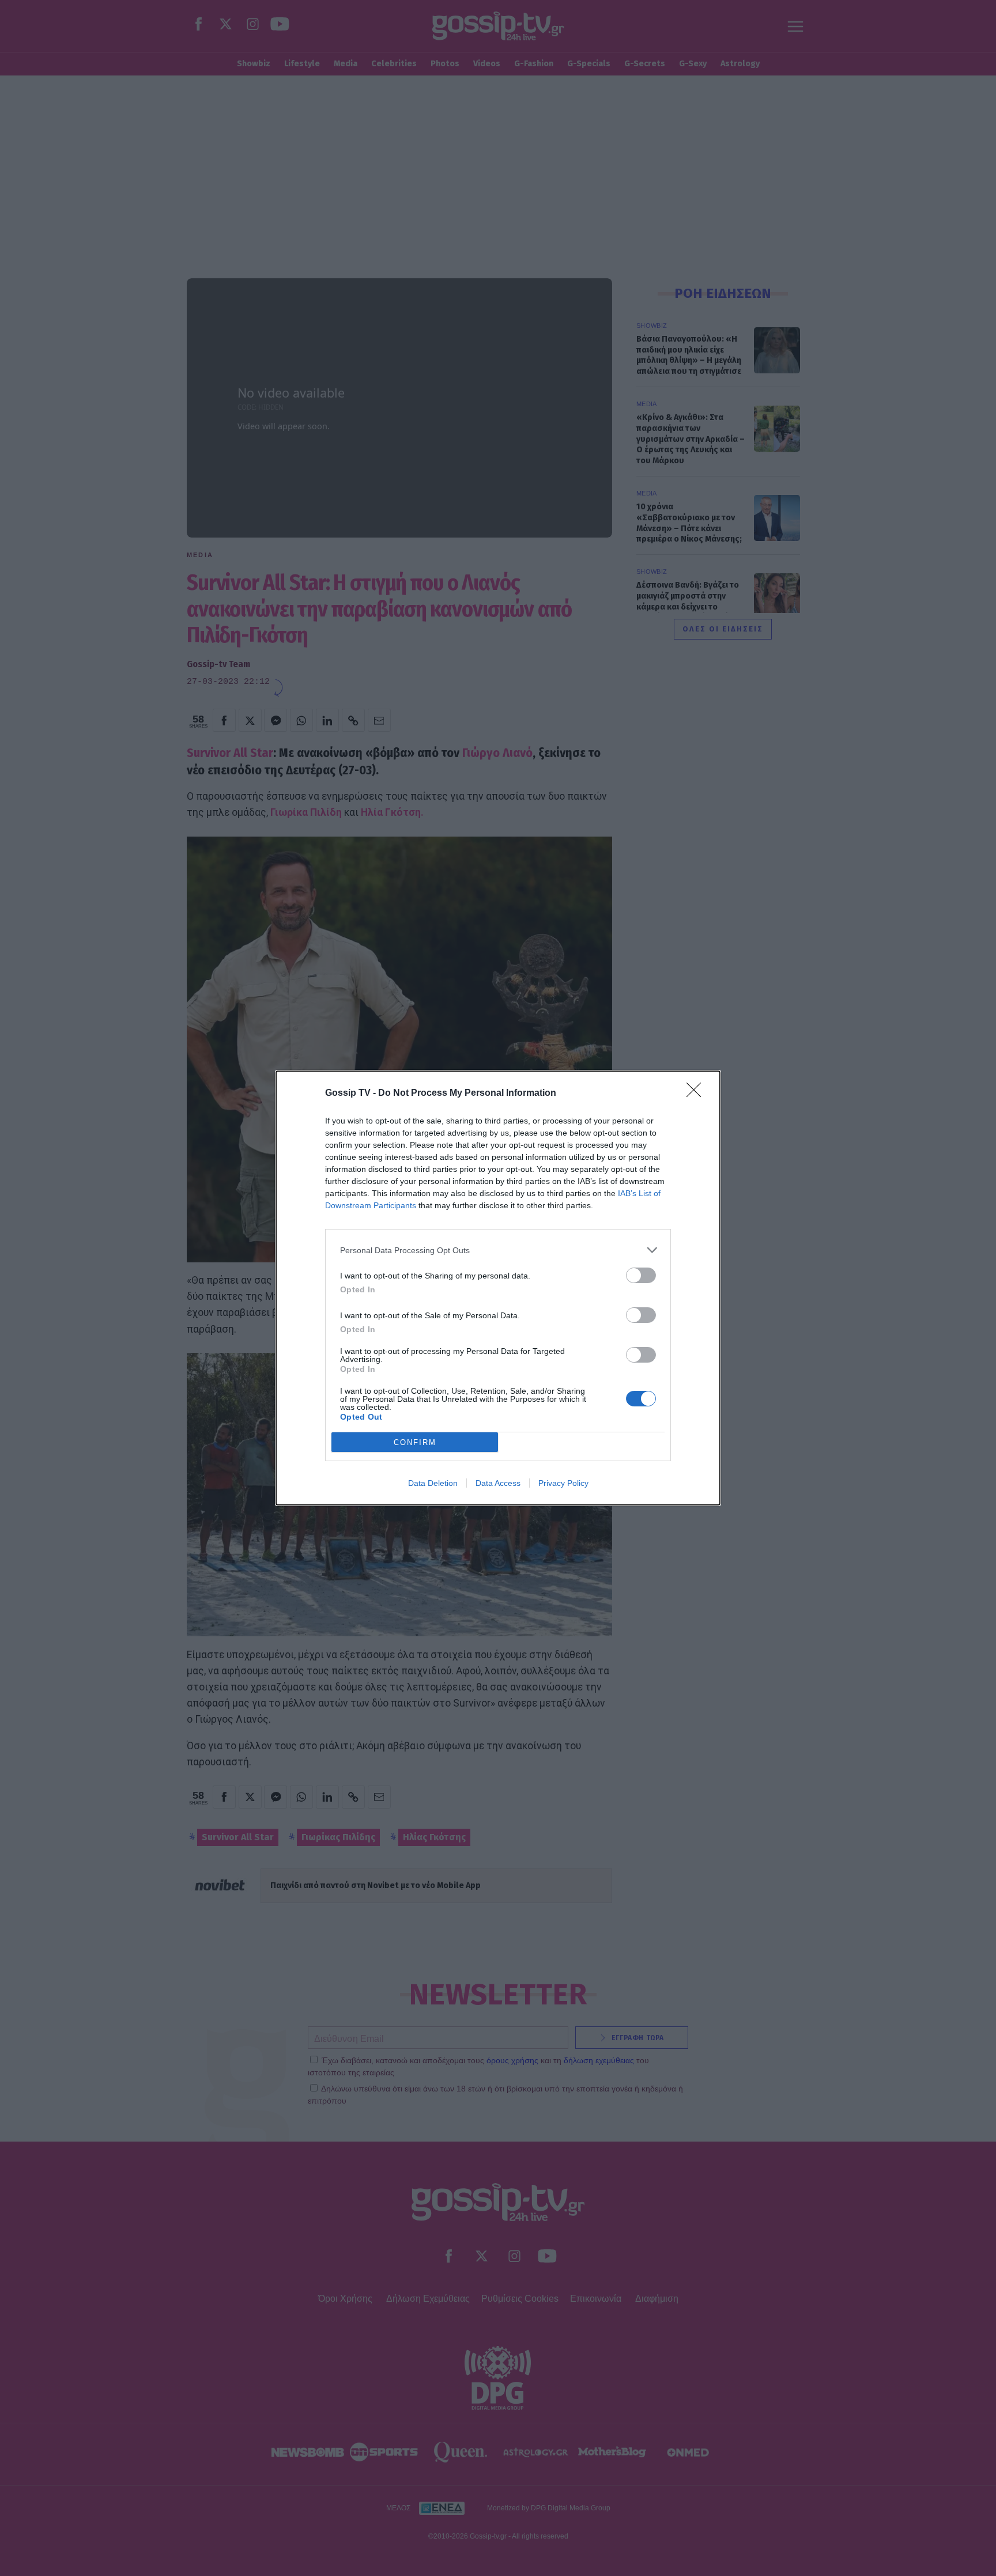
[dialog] (498, 1288)
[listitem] (498, 1250)
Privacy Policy (563, 1483)
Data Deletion (433, 1483)
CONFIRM (415, 1442)
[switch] (641, 1275)
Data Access (498, 1483)
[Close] (697, 1094)
